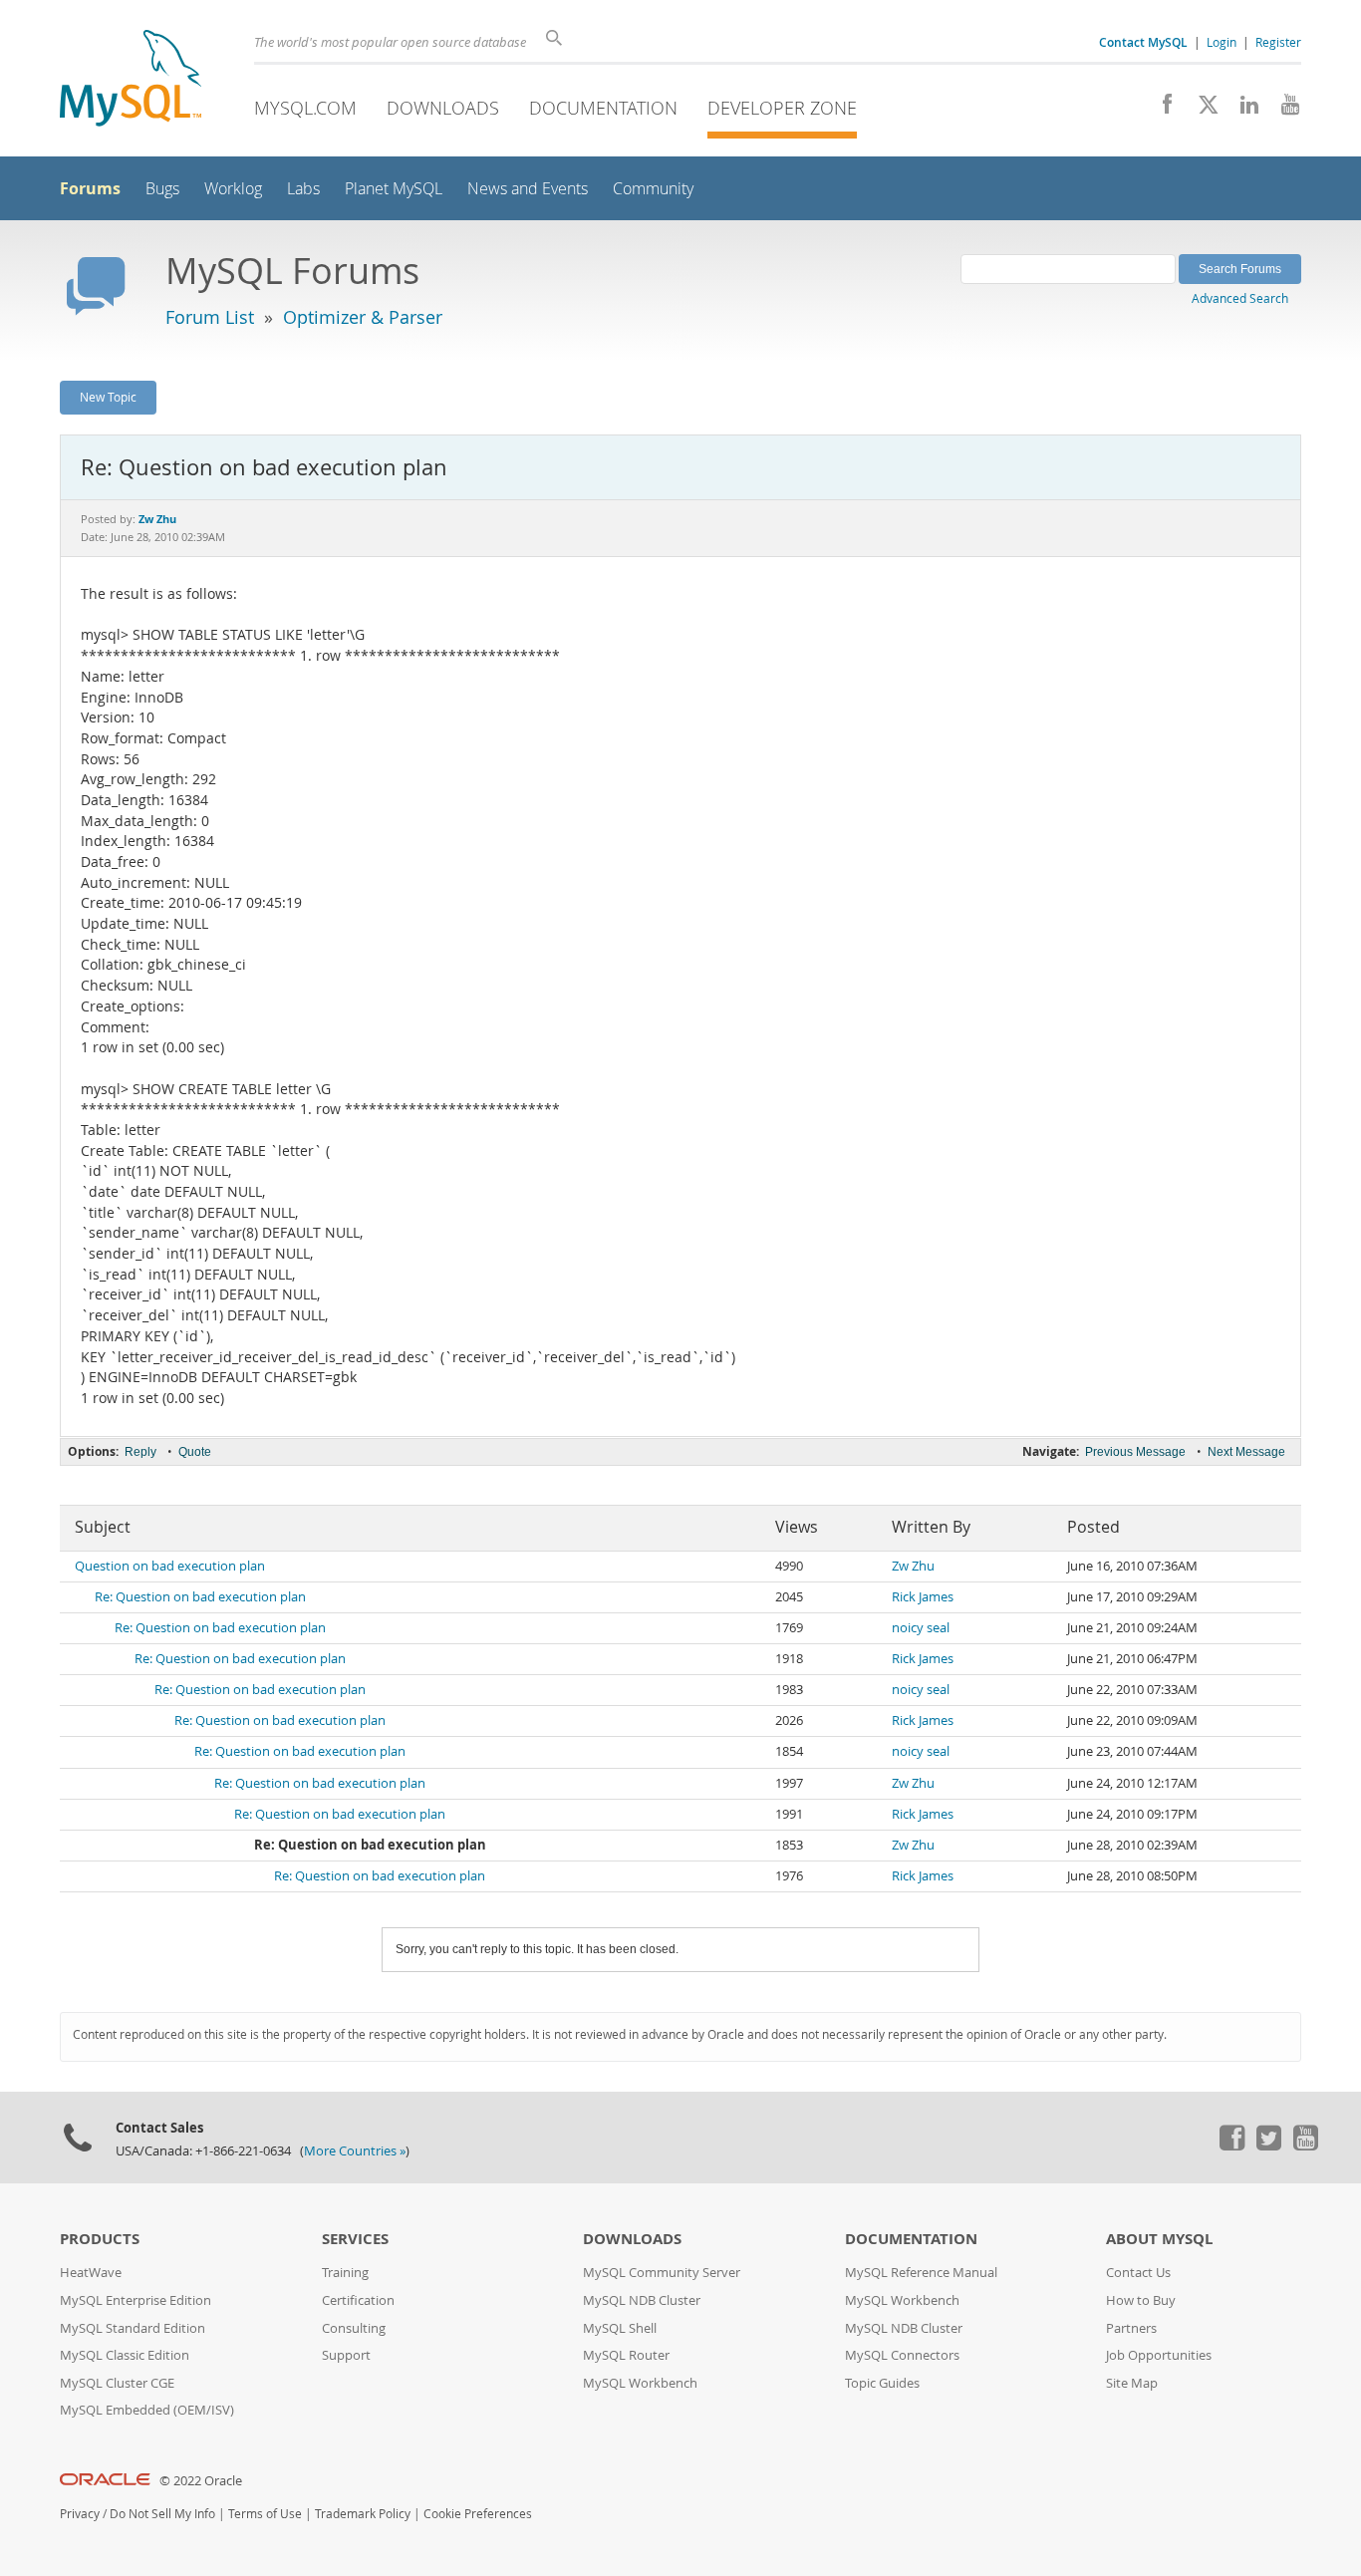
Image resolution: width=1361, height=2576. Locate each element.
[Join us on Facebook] (1160, 110)
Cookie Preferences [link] (478, 2514)
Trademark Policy (363, 2514)
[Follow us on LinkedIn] (1242, 110)
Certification (358, 2300)
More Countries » (355, 2151)
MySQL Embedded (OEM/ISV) (147, 2410)
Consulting (354, 2328)
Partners (1131, 2328)
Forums (90, 188)
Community (653, 189)
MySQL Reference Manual (921, 2273)
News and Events (528, 189)
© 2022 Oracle (201, 2481)
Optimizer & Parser (363, 317)
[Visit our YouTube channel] (1283, 110)
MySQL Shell (620, 2328)
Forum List (210, 317)
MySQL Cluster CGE (117, 2383)
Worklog (233, 189)
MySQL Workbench (640, 2383)
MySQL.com (305, 108)
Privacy (80, 2514)
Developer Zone (782, 108)
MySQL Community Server (662, 2273)
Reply (140, 1452)
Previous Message (1135, 1452)
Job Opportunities (1159, 2355)
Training (345, 2273)
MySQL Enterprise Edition (136, 2300)
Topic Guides (882, 2383)
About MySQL (1159, 2239)
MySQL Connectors (902, 2355)
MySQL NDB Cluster (642, 2300)
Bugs (162, 189)
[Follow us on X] (1201, 110)
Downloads (443, 108)
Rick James (923, 1597)
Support (346, 2355)
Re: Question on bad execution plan (200, 1597)
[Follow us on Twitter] (1268, 2146)
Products (100, 2239)
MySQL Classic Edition (125, 2355)
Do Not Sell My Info (162, 2514)
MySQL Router (626, 2355)
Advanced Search (1240, 298)
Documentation (603, 108)
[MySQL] (131, 80)
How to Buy (1141, 2300)
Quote (195, 1452)
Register (1278, 42)
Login (1222, 42)
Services (355, 2239)
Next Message (1246, 1452)
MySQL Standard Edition (133, 2328)
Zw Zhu (913, 1566)
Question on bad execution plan (170, 1566)
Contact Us (1138, 2273)
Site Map (1132, 2383)
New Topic (108, 397)
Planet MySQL (394, 189)
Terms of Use (265, 2514)
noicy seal (921, 1628)
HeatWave (91, 2273)
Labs (303, 189)
